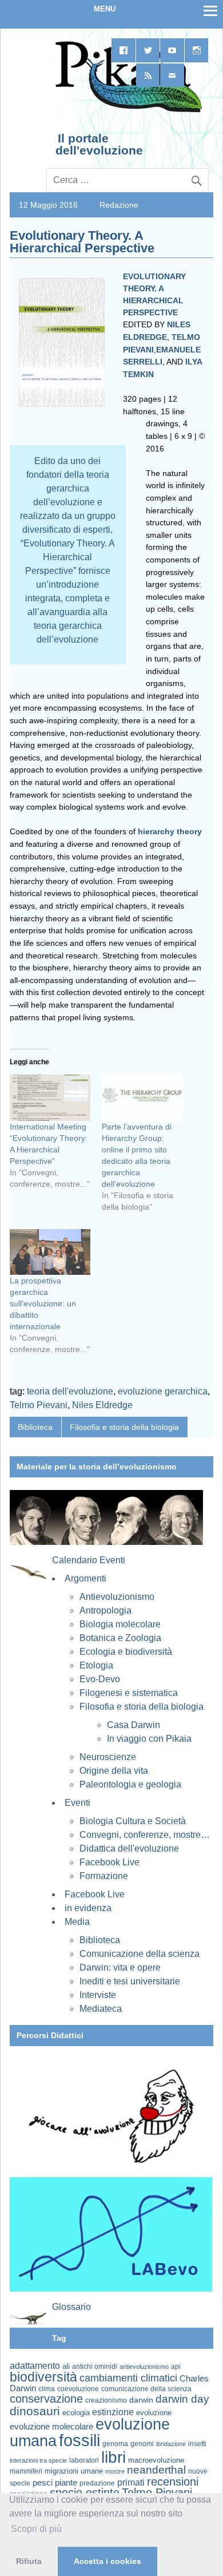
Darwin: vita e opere (120, 1967)
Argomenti (85, 1578)
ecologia (76, 2413)
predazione (97, 2483)
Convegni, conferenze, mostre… (145, 1835)
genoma (115, 2444)
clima (47, 2389)
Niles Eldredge (102, 1405)
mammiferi (26, 2471)
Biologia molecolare (120, 1624)
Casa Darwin (134, 1725)
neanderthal (156, 2470)
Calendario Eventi (89, 1560)
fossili (79, 2440)
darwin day (182, 2399)
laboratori (84, 2460)
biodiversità (43, 2377)
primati (131, 2482)
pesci (43, 2483)
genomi (142, 2444)
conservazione (46, 2399)
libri (114, 2457)
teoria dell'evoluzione (70, 1391)
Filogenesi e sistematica (129, 1693)
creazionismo (106, 2400)
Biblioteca (35, 1427)
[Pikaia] (127, 111)
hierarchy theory (170, 831)
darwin (141, 2400)
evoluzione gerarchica (163, 1391)
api (176, 2367)
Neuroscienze (108, 1757)
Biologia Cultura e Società (133, 1821)
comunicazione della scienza (146, 2389)
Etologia (96, 1665)
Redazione (119, 205)
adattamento (35, 2366)
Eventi (77, 1803)
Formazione (104, 1876)
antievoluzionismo (144, 2367)
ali (66, 2366)
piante (66, 2483)
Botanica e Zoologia (120, 1638)
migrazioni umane (74, 2471)
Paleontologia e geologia (130, 1784)
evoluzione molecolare (51, 2426)
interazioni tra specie (38, 2460)
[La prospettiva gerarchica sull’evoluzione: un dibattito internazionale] (50, 1252)
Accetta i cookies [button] (107, 2561)
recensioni (173, 2482)
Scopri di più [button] (36, 2529)
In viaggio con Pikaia (149, 1739)
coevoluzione (78, 2389)
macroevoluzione (156, 2460)
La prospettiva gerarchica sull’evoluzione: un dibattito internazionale (43, 1303)
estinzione (113, 2412)
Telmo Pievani (39, 1405)
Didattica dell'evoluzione (129, 1848)
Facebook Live (109, 1862)
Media (77, 1922)
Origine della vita (114, 1771)
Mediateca (101, 2009)
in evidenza (88, 1908)
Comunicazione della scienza (140, 1954)
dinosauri (35, 2411)
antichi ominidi (95, 2367)
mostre (115, 2471)
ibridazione (171, 2444)
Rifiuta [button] (29, 2561)
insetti (197, 2444)
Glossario (71, 2307)
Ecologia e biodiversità (126, 1652)
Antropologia (105, 1610)
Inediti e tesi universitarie (130, 1981)
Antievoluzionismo (117, 1597)
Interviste (98, 1995)
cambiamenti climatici (128, 2378)
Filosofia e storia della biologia (124, 1427)
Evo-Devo (100, 1679)
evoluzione (154, 2413)
